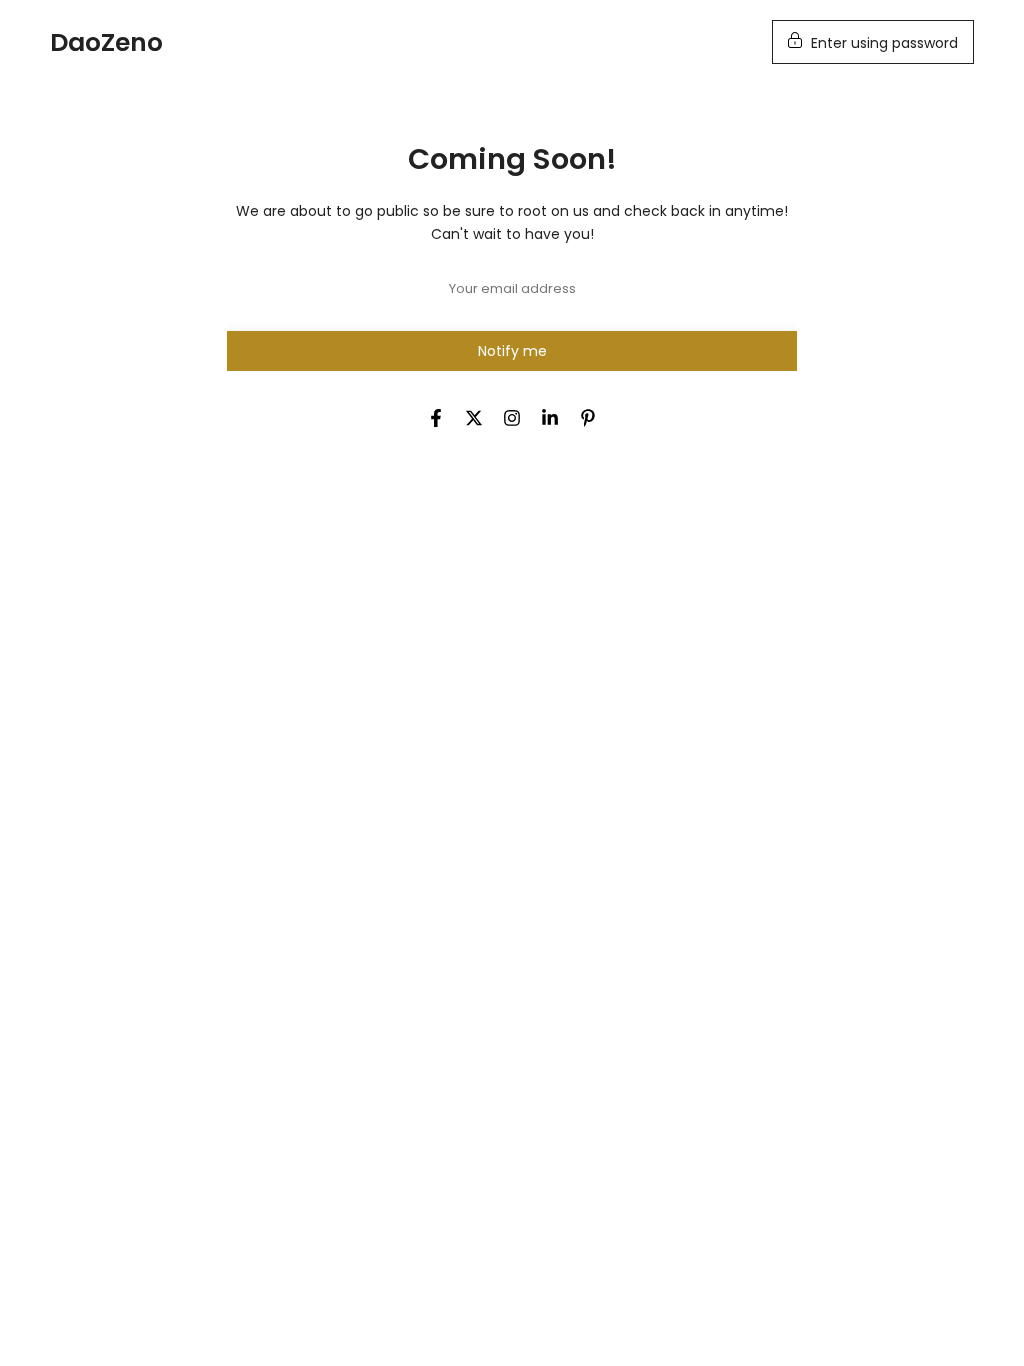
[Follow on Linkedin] (550, 418)
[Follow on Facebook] (436, 418)
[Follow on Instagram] (512, 418)
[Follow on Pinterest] (588, 418)
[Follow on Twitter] (474, 418)
